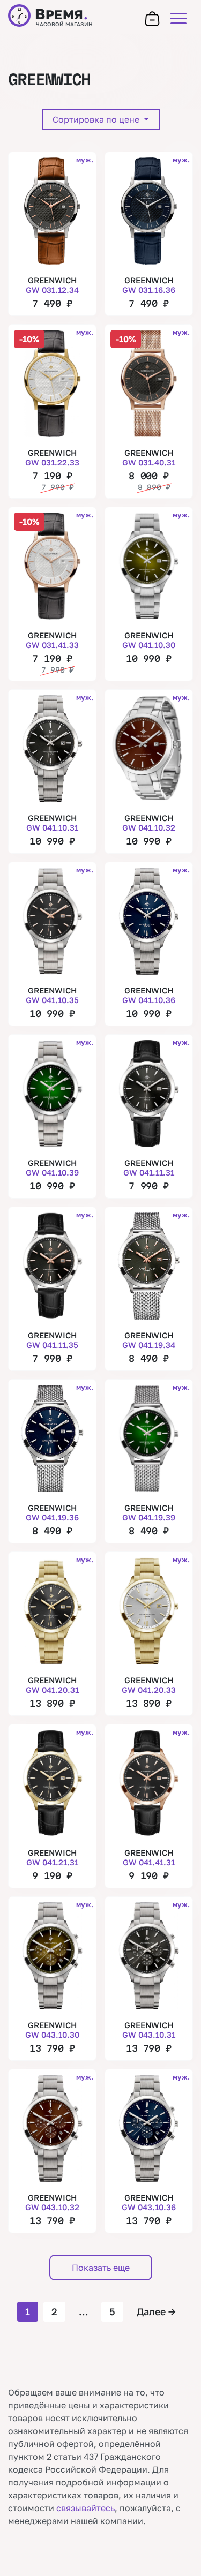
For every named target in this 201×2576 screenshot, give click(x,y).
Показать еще (101, 2268)
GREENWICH (52, 285)
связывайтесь (85, 2508)
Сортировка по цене (97, 119)
